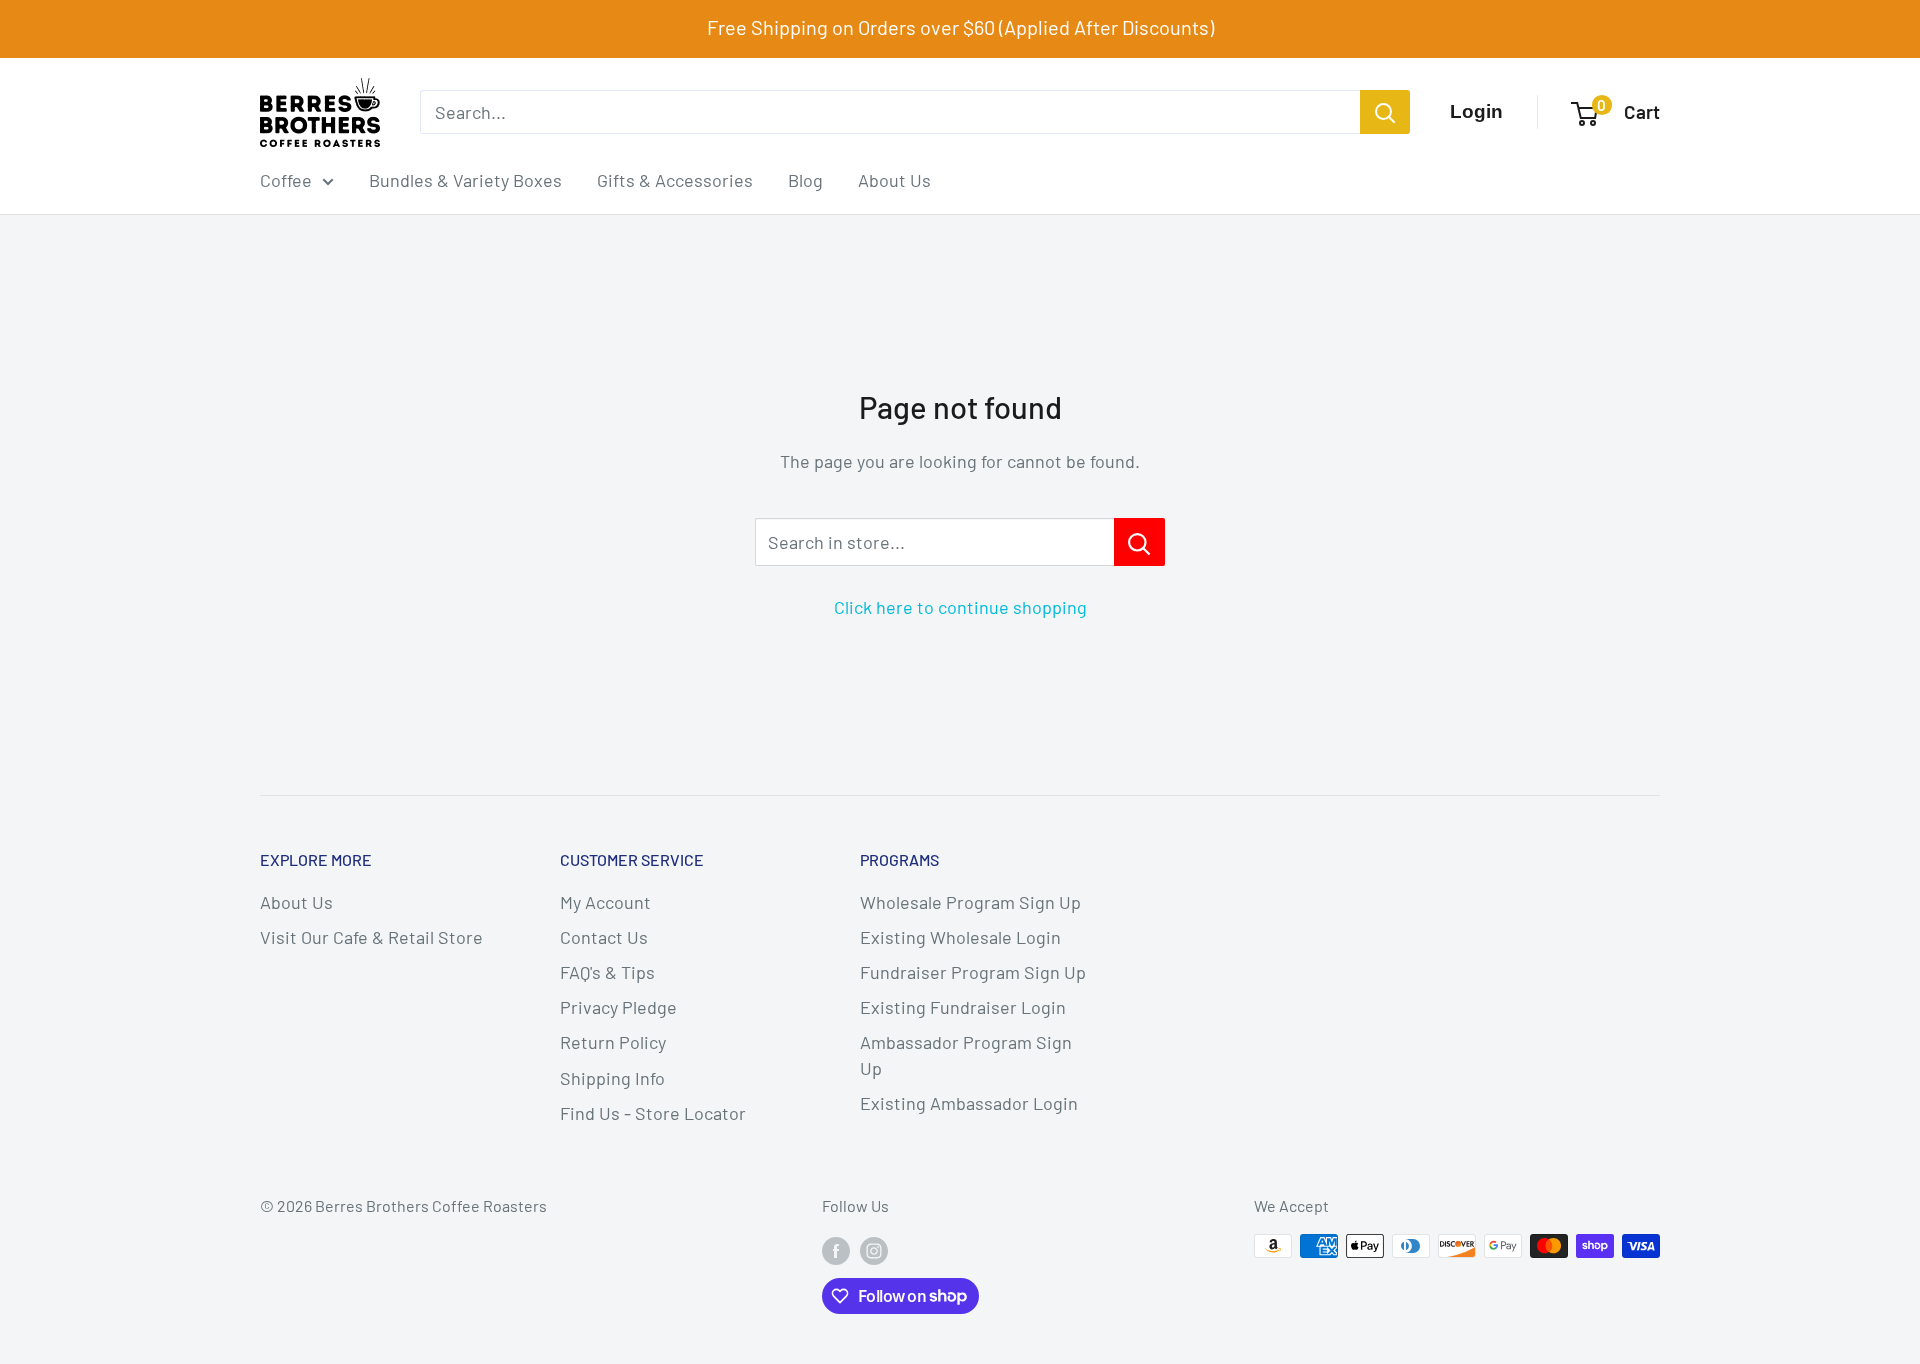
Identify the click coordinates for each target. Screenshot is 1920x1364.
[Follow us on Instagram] (874, 1249)
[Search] (1385, 112)
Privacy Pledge (618, 1007)
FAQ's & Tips (607, 972)
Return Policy (613, 1042)
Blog (805, 180)
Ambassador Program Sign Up (966, 1054)
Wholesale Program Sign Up (970, 902)
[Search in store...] (1139, 542)
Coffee (286, 180)
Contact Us (604, 937)
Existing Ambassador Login (969, 1103)
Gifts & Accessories (675, 180)
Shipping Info (612, 1078)
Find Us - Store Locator (653, 1113)
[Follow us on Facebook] (836, 1249)
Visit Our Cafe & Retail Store (371, 937)
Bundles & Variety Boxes (465, 180)
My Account (605, 902)
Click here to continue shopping (960, 607)
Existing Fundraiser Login (963, 1007)
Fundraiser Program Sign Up (973, 972)
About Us (894, 180)
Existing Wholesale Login (960, 937)
